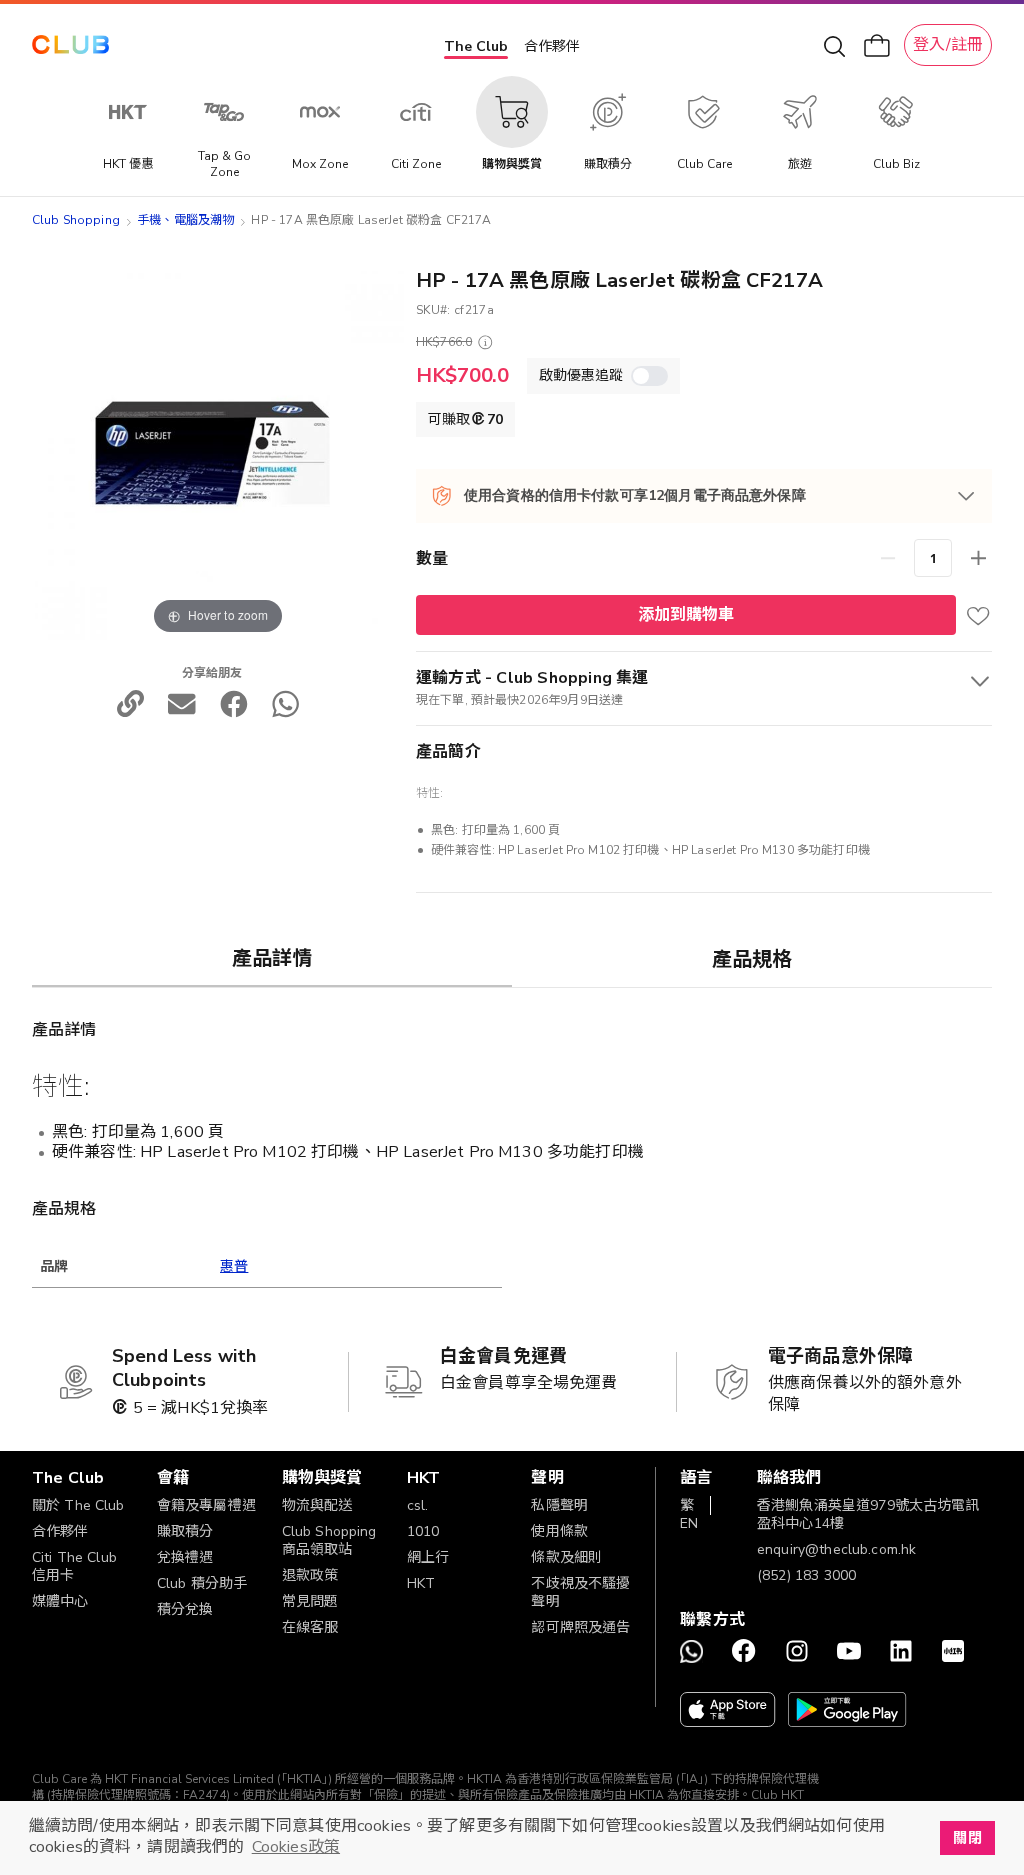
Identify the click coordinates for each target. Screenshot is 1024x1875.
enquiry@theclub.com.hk (836, 1549)
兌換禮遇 (185, 1557)
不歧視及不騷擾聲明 (580, 1592)
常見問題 (310, 1601)
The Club (476, 46)
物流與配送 (317, 1505)
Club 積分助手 (202, 1583)
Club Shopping (76, 220)
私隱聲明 (559, 1505)
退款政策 (310, 1575)
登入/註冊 (948, 45)
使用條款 (559, 1531)
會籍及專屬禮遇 (206, 1505)
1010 (423, 1531)
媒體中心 (60, 1601)
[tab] (272, 958)
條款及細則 (566, 1557)
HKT (421, 1583)
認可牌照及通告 (580, 1627)
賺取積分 (185, 1531)
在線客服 (310, 1627)
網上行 (428, 1557)
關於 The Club (78, 1505)
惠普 (234, 1266)
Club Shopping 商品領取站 (329, 1540)
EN (689, 1523)
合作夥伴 (552, 46)
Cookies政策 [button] (296, 1847)
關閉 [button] (967, 1838)
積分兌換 (185, 1609)
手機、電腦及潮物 (185, 220)
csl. (418, 1505)
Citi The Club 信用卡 (74, 1566)
